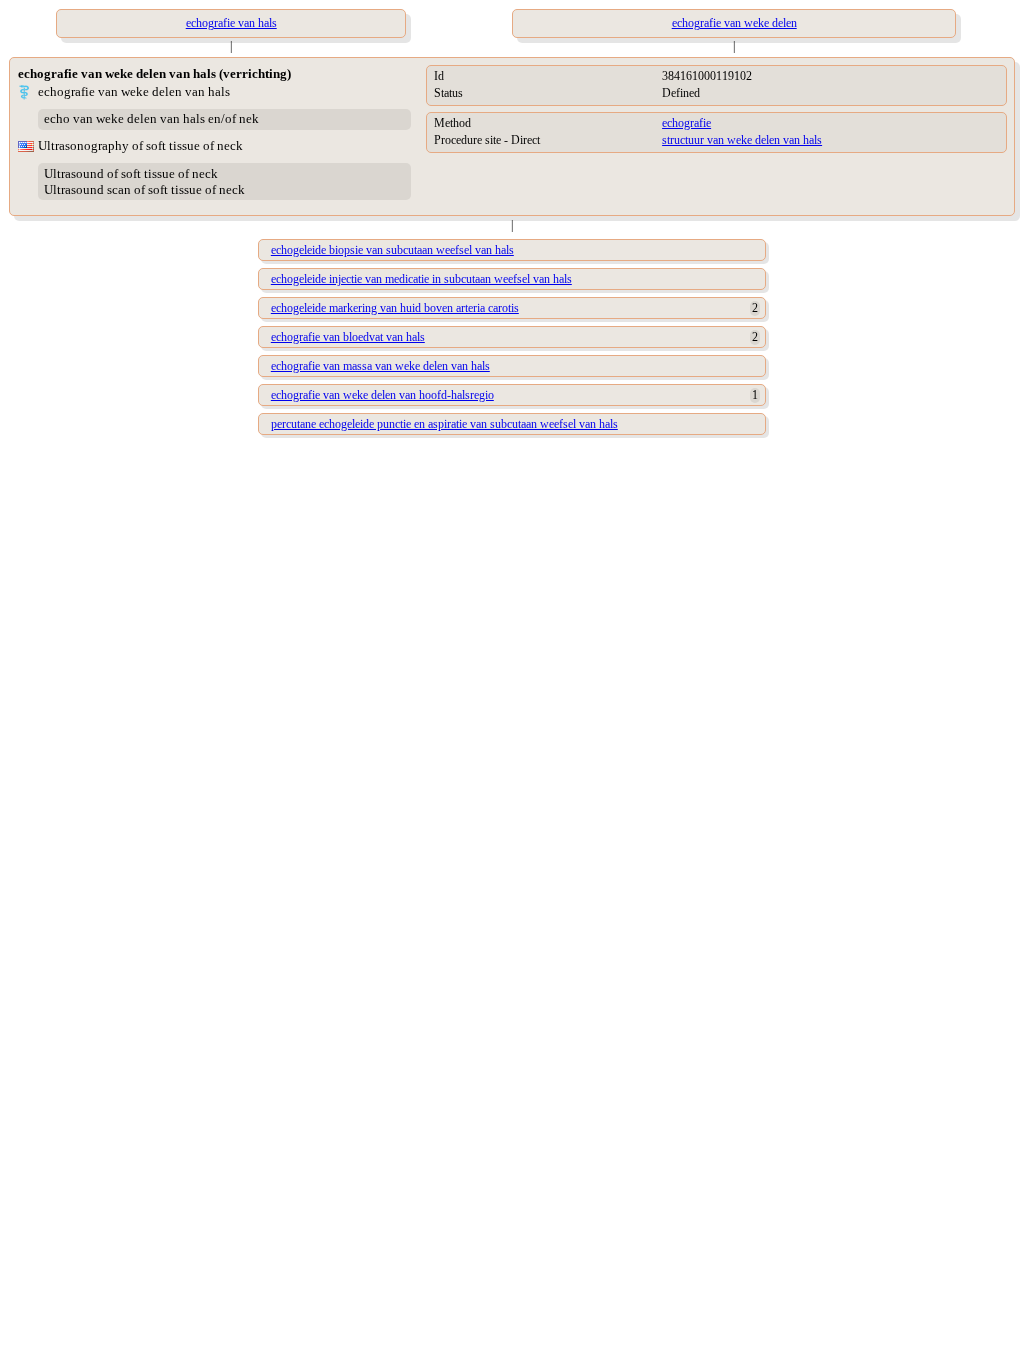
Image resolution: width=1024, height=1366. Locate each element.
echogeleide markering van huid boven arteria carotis (395, 308)
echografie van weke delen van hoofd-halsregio (382, 395)
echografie (686, 123)
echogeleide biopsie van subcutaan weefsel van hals (392, 250)
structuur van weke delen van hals (742, 140)
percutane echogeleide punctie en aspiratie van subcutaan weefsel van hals (444, 424)
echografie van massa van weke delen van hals (380, 366)
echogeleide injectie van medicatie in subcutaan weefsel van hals (421, 279)
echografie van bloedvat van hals (348, 337)
